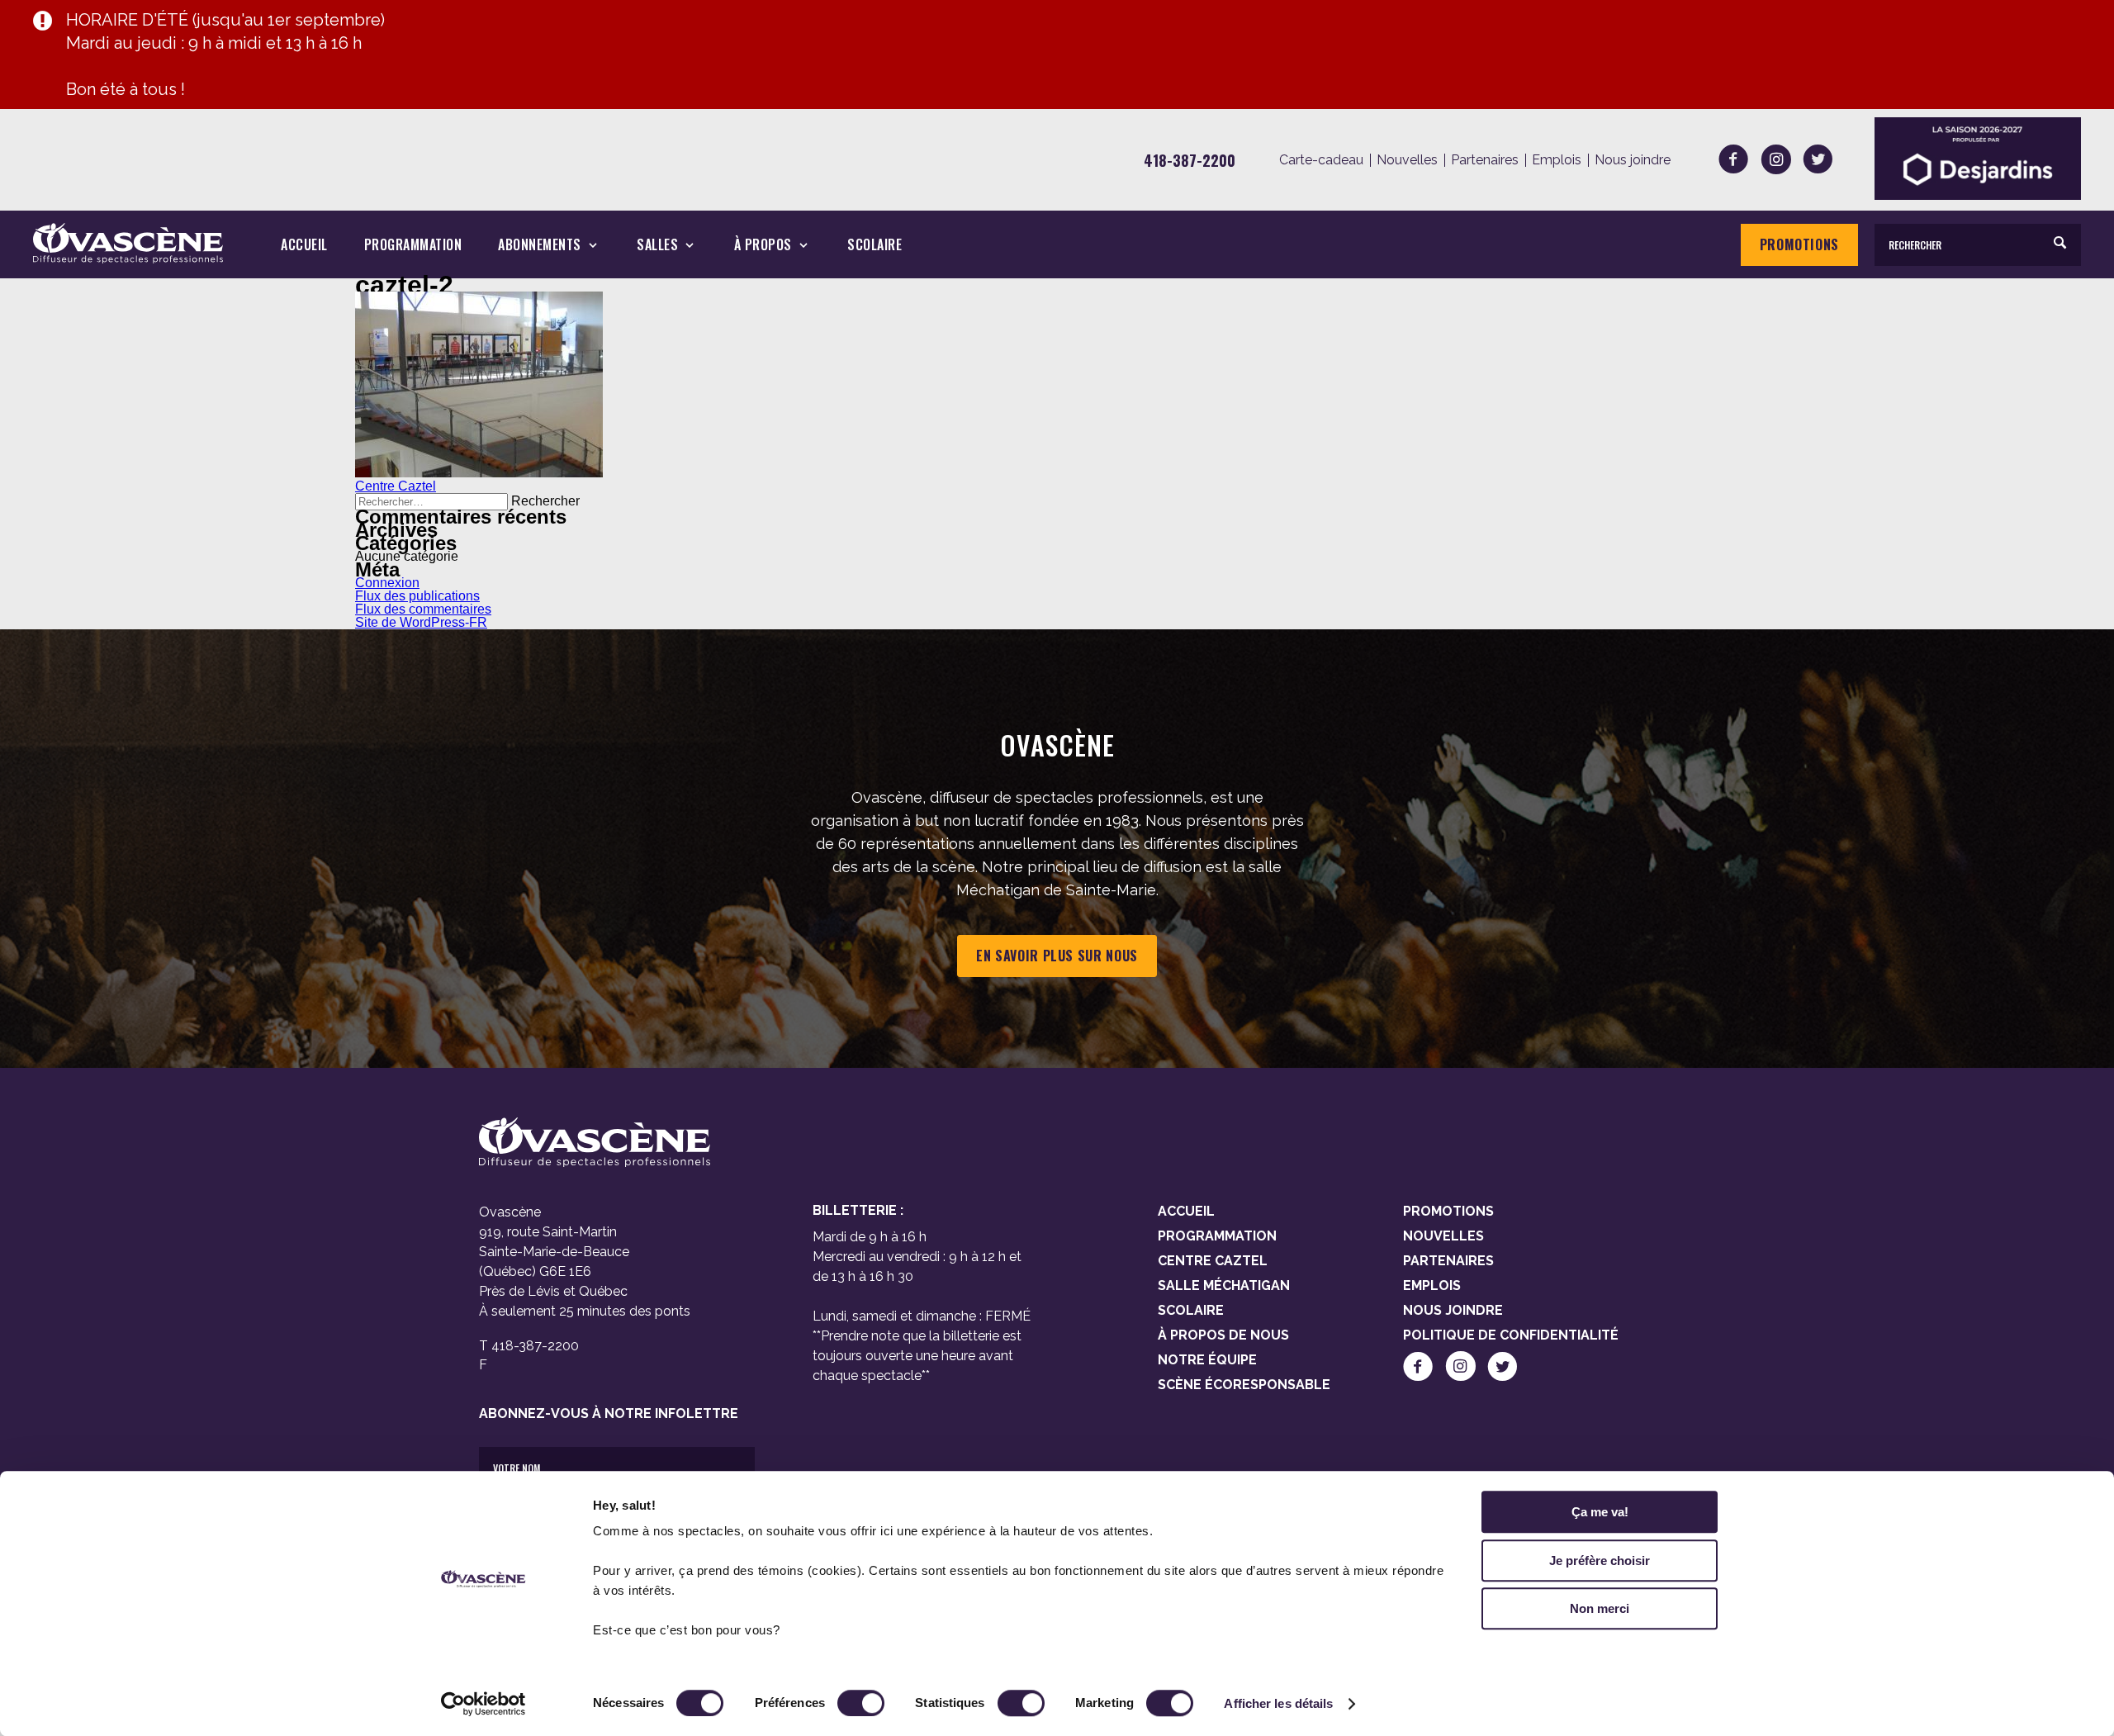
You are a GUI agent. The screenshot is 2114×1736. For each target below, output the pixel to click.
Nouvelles (1407, 160)
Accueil (304, 245)
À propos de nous (1223, 1335)
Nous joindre (1633, 160)
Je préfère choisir (1600, 1561)
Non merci (1600, 1608)
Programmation (413, 245)
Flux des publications (417, 596)
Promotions (1799, 244)
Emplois (1557, 160)
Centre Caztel (396, 486)
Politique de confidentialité (1511, 1335)
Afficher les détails (1278, 1703)
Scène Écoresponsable (1244, 1385)
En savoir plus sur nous (1057, 956)
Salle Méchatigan (1224, 1285)
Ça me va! (1600, 1512)
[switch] (861, 1703)
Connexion (387, 583)
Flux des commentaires (423, 609)
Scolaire (875, 245)
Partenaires (1485, 160)
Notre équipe (1207, 1360)
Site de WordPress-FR (421, 622)
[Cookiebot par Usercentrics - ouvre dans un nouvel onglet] (483, 1704)
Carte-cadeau (1321, 160)
